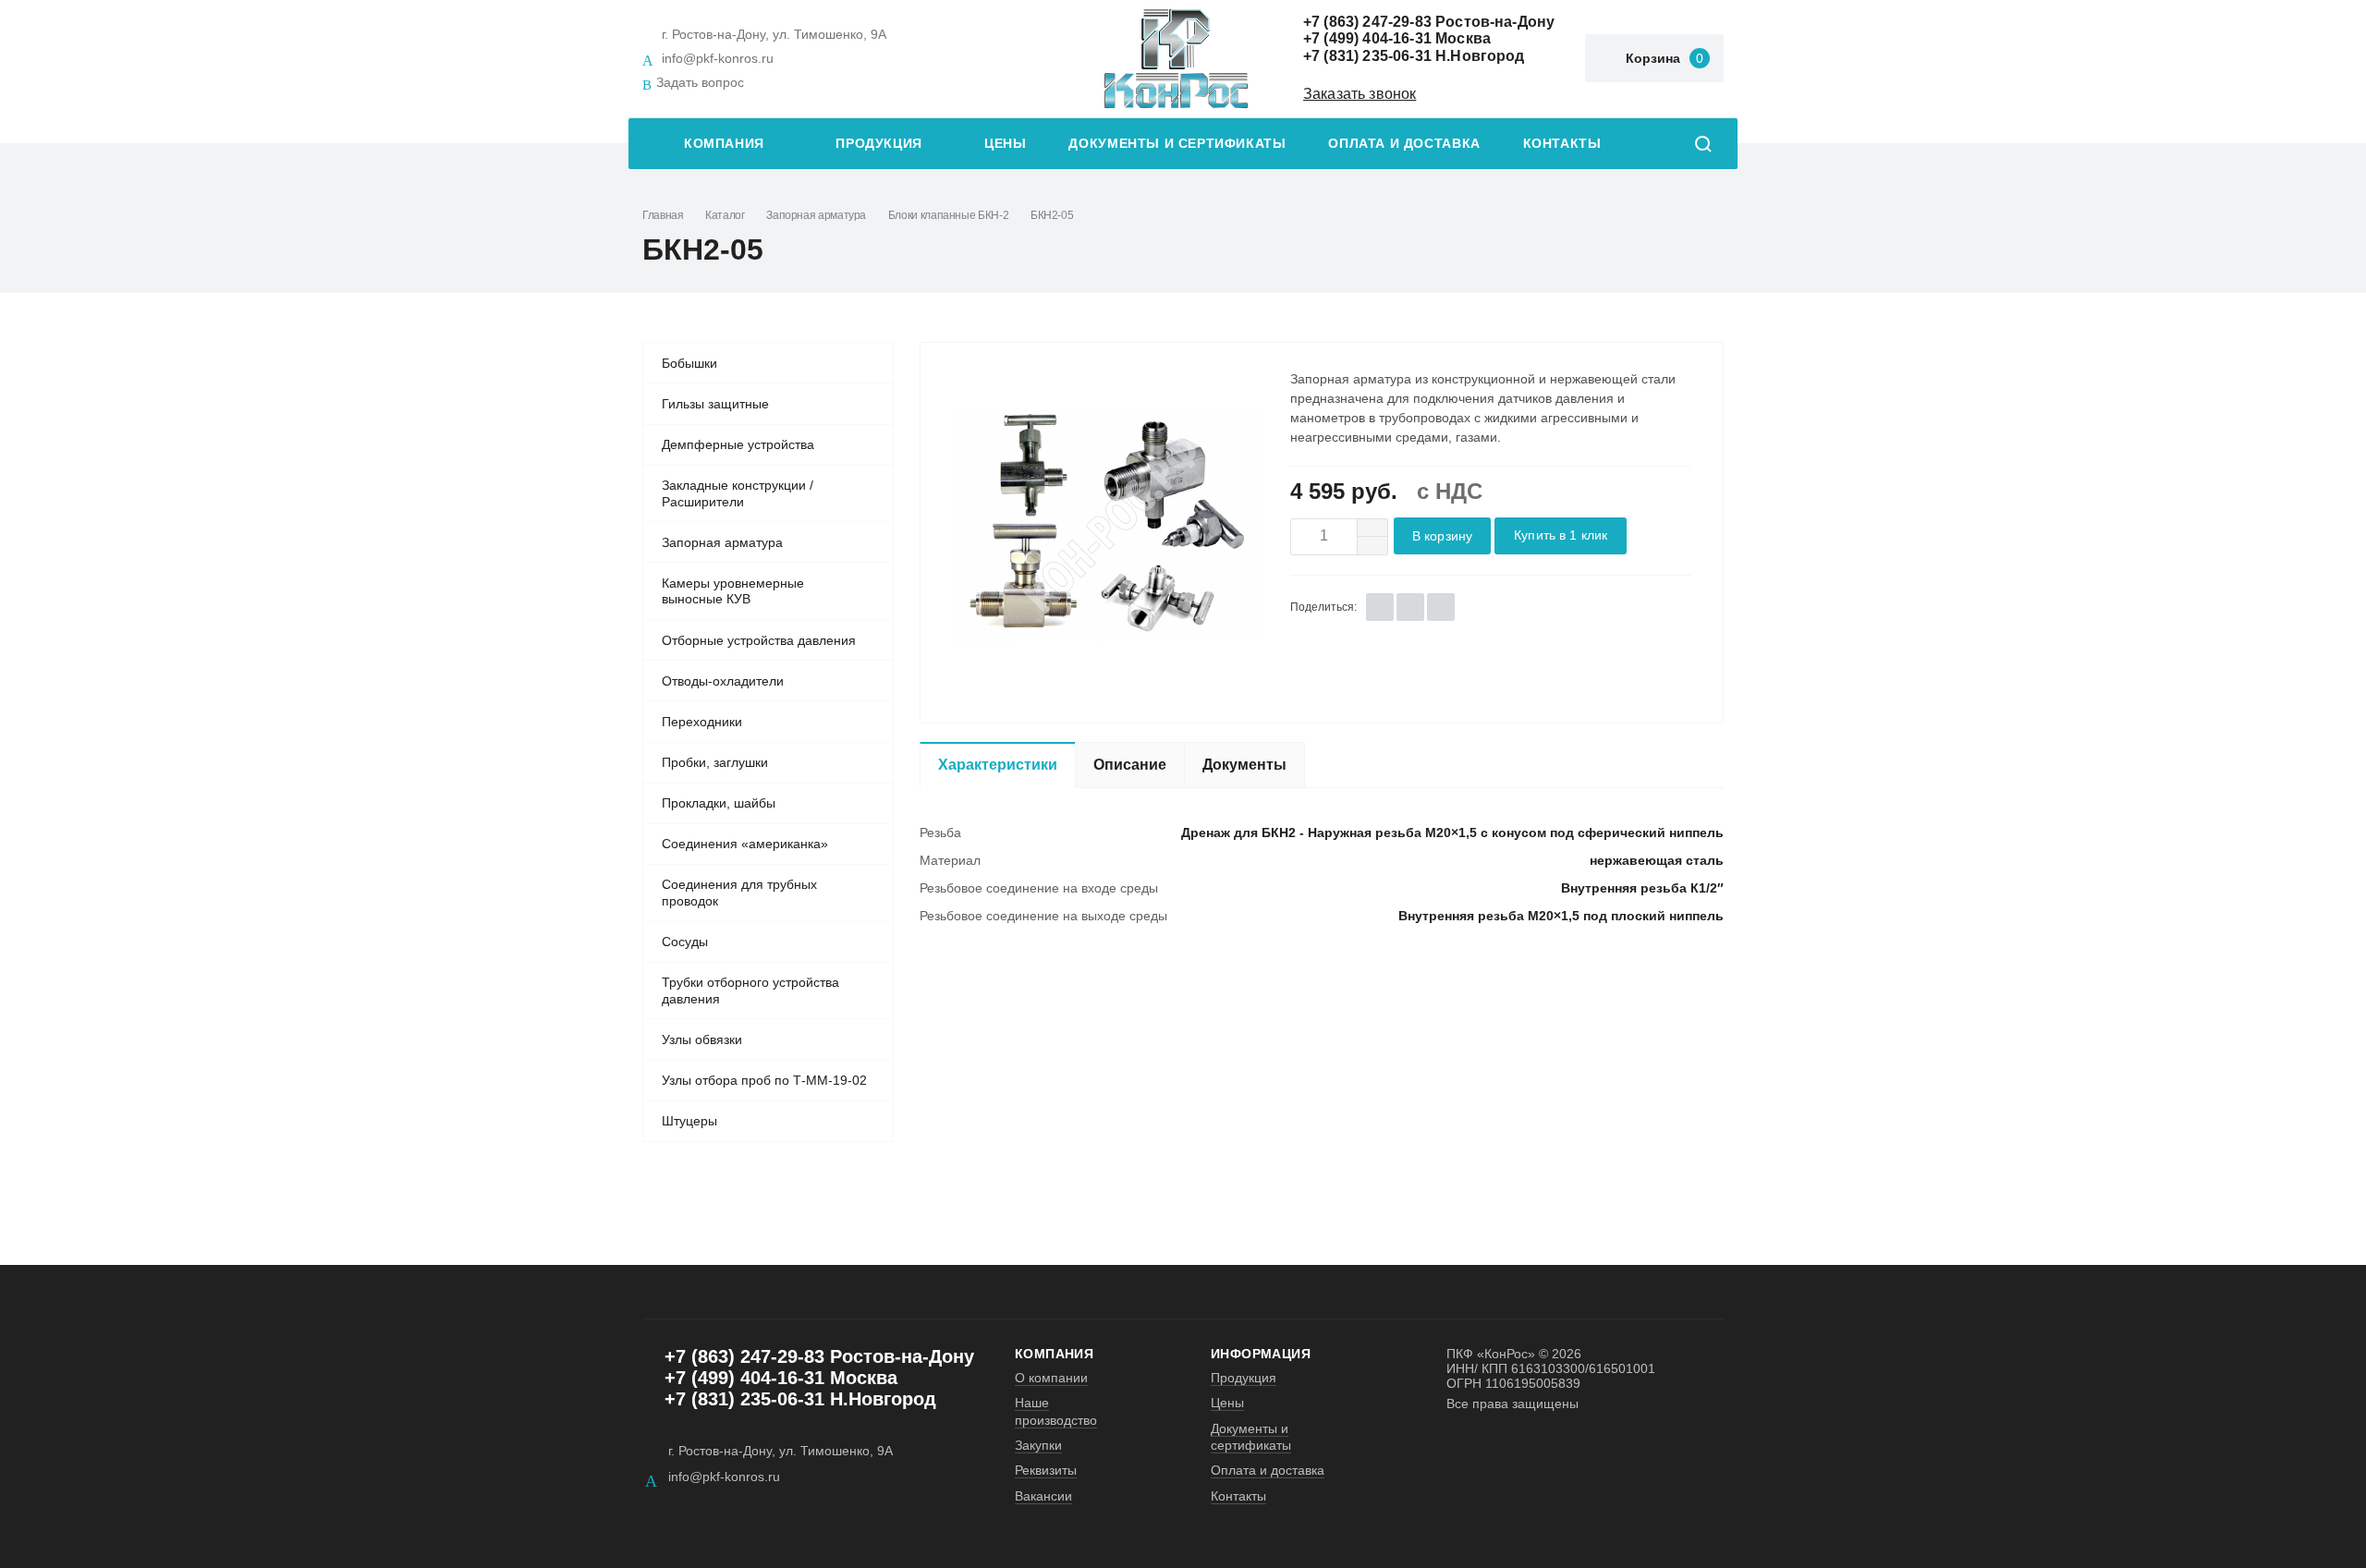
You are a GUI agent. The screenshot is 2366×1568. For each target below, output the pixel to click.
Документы (1244, 765)
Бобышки (689, 363)
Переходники (702, 722)
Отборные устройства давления (759, 640)
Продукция (879, 144)
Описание (1130, 765)
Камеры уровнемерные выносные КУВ (733, 591)
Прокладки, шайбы (719, 803)
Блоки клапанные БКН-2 (948, 215)
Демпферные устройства (738, 444)
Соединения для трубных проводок (739, 893)
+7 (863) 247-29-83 (1367, 22)
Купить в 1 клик (1561, 535)
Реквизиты (1046, 1470)
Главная (663, 215)
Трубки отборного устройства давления (750, 991)
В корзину (1442, 536)
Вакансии (1043, 1496)
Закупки (1038, 1445)
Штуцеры (689, 1121)
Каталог (725, 215)
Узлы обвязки (702, 1039)
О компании (1051, 1378)
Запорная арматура (816, 215)
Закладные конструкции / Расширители (738, 493)
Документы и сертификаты (1177, 144)
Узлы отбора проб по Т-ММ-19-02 (764, 1080)
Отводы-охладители (723, 681)
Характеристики (998, 765)
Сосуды (685, 942)
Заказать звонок (1360, 94)
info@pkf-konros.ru (718, 58)
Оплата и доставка (1404, 144)
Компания (724, 144)
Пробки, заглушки (715, 762)
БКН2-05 (1052, 215)
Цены (1005, 144)
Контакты (1562, 144)
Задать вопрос (700, 82)
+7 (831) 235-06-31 (1367, 56)
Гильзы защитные (715, 404)
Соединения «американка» (745, 844)
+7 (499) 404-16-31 (1367, 38)
